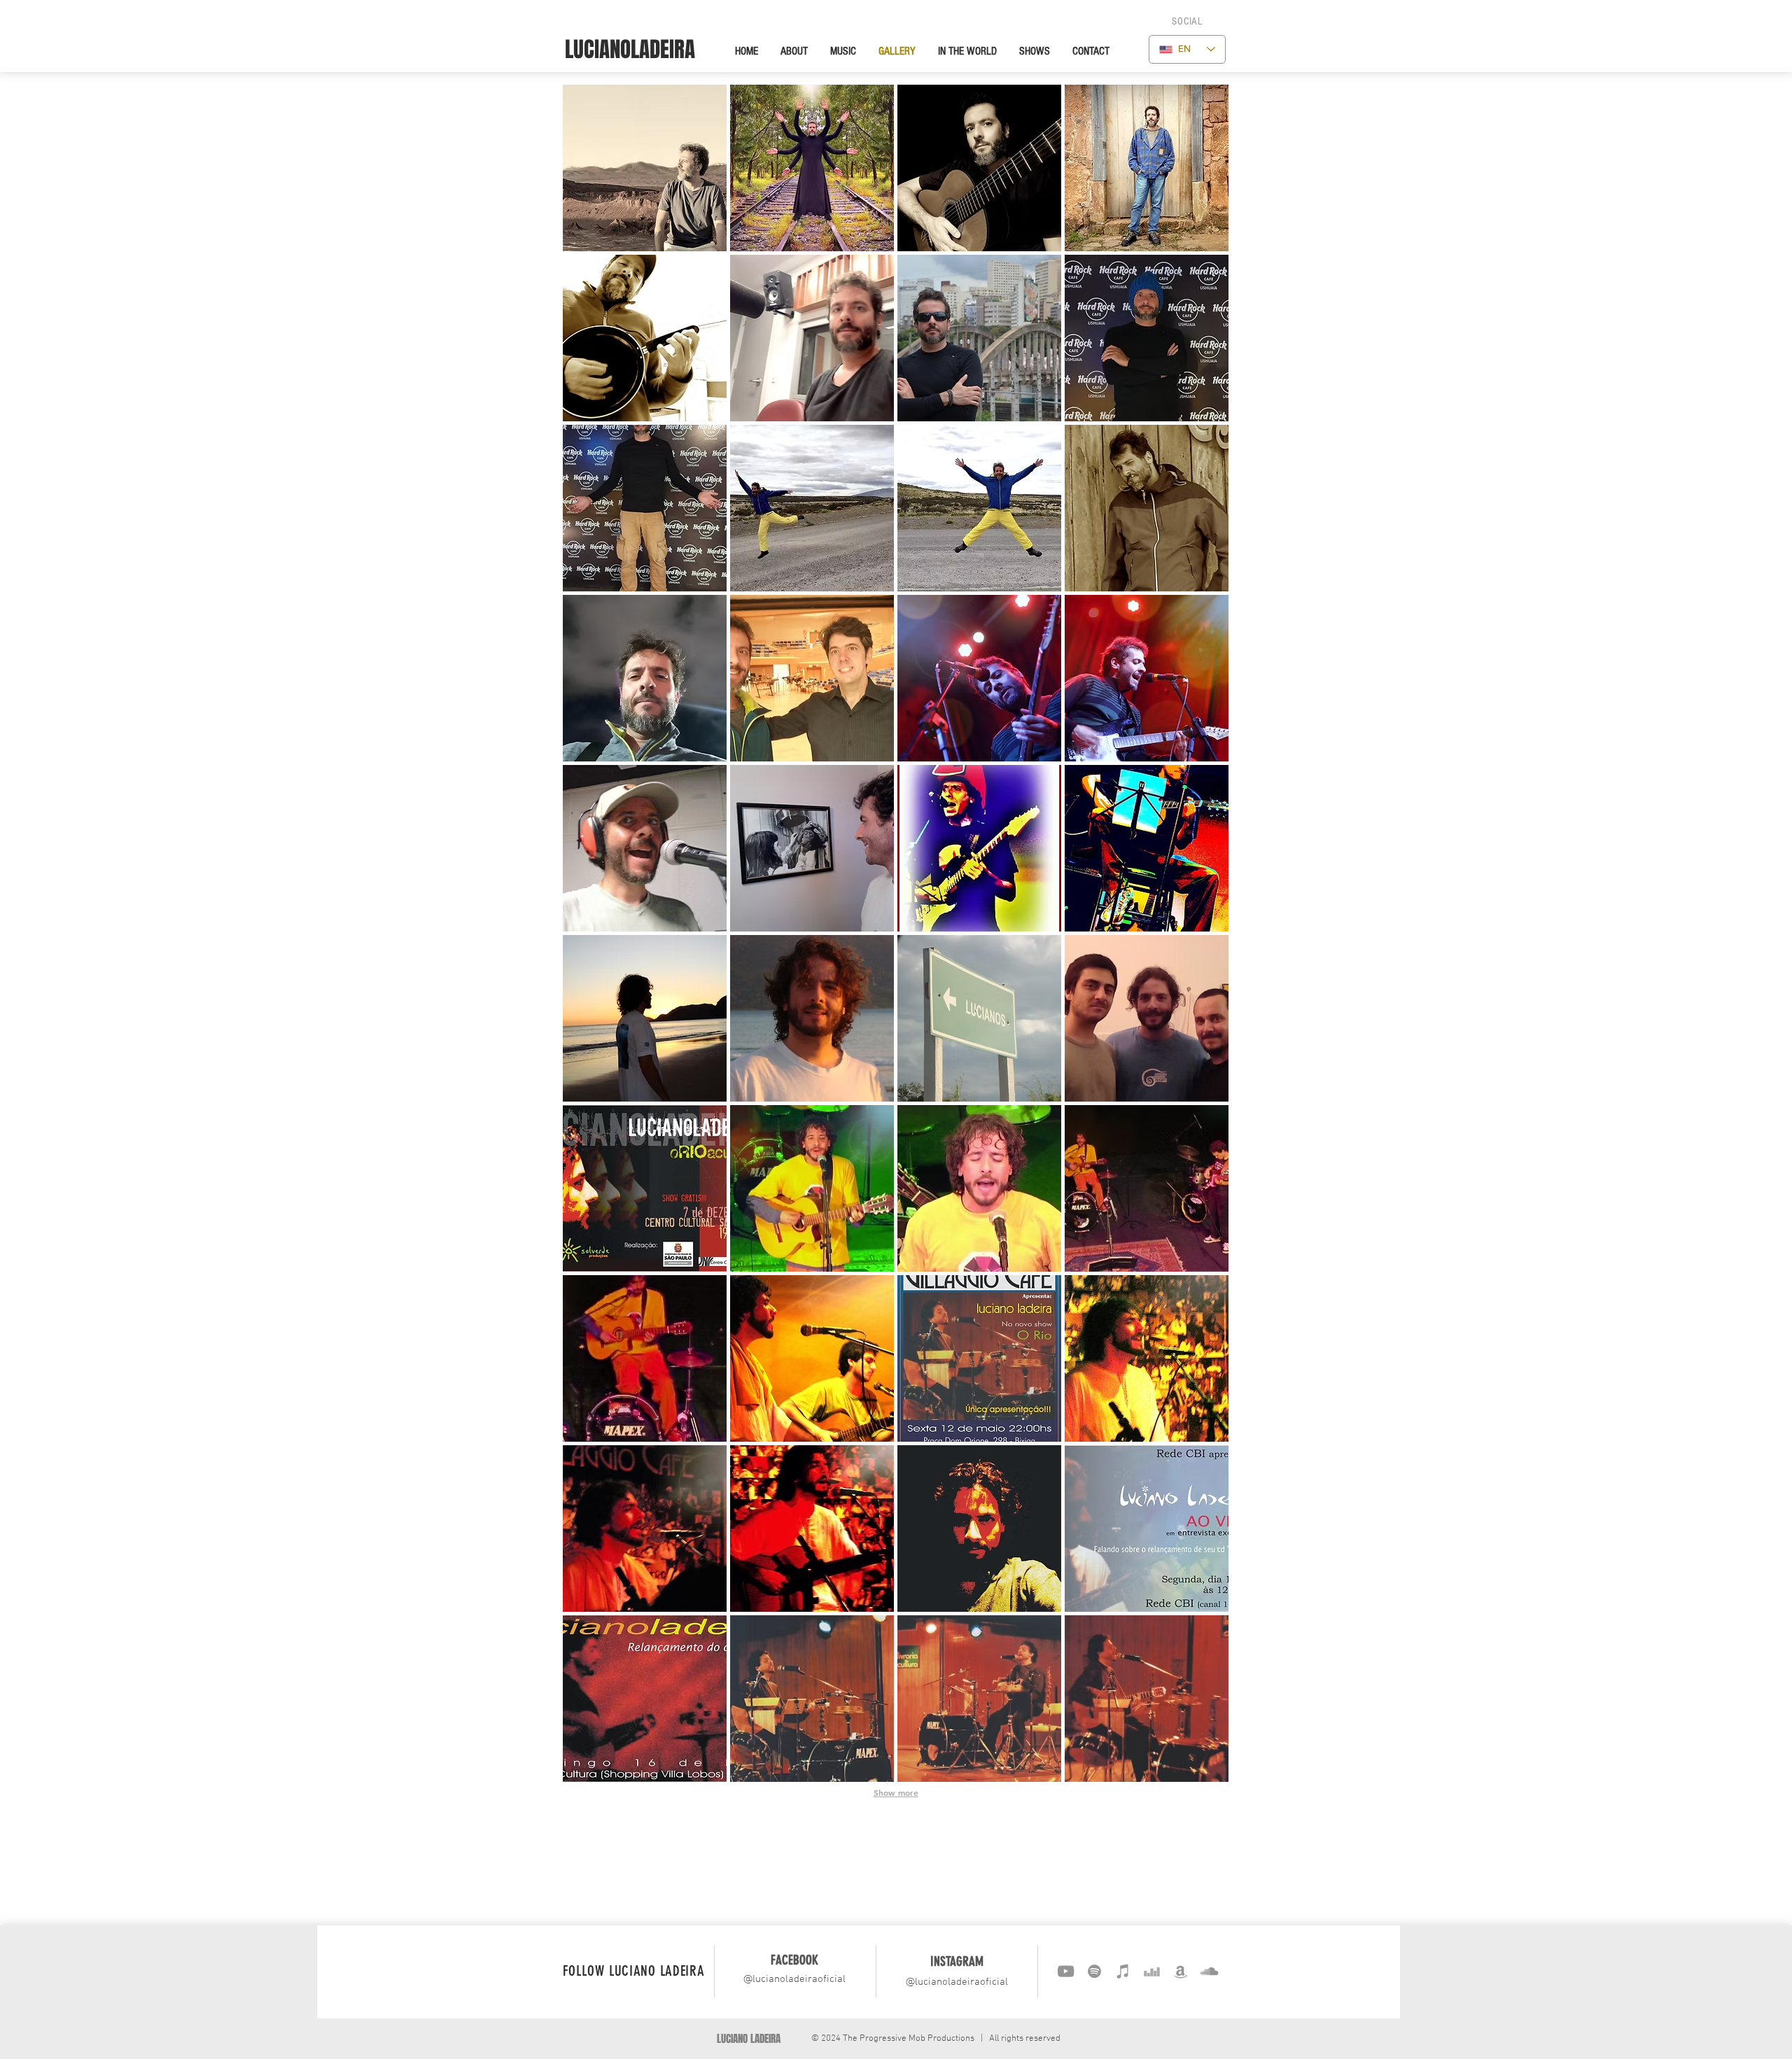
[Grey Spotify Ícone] (1094, 1971)
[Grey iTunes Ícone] (1123, 1971)
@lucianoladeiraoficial (794, 1979)
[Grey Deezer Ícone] (1152, 1971)
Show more (896, 1792)
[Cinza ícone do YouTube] (1066, 1971)
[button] (1187, 22)
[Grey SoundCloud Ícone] (1209, 1971)
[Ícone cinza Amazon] (1181, 1971)
